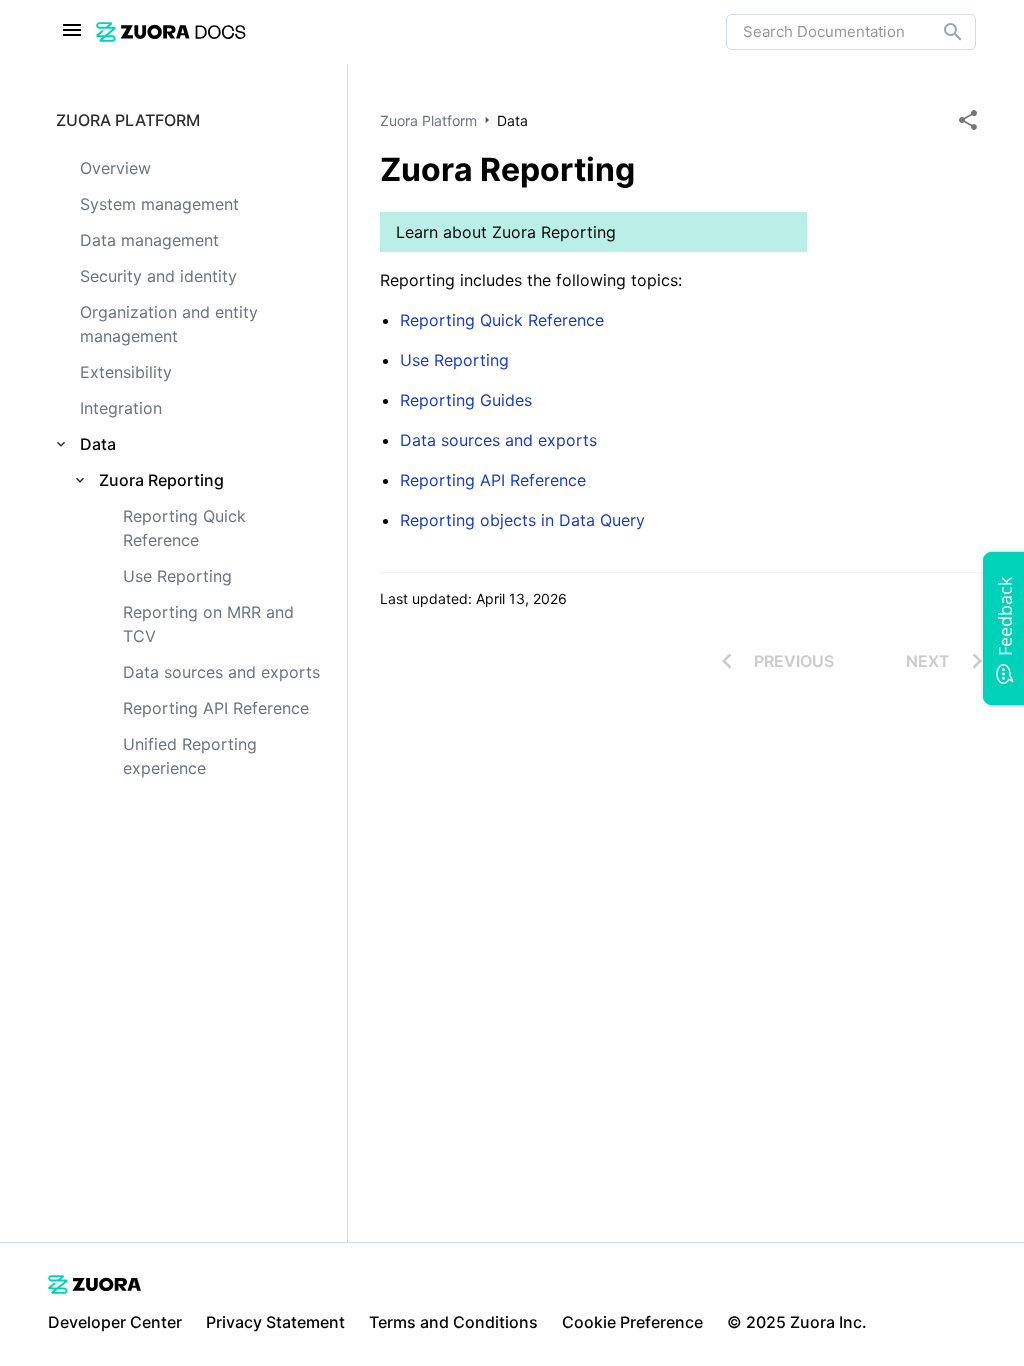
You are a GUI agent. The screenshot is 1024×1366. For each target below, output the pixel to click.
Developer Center (115, 1322)
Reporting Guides (466, 400)
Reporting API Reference (493, 480)
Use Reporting (454, 360)
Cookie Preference (632, 1322)
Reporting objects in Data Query (522, 520)
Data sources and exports (498, 440)
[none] (968, 120)
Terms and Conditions (453, 1322)
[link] (411, 31)
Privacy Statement (275, 1322)
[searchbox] (939, 32)
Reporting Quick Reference (502, 320)
